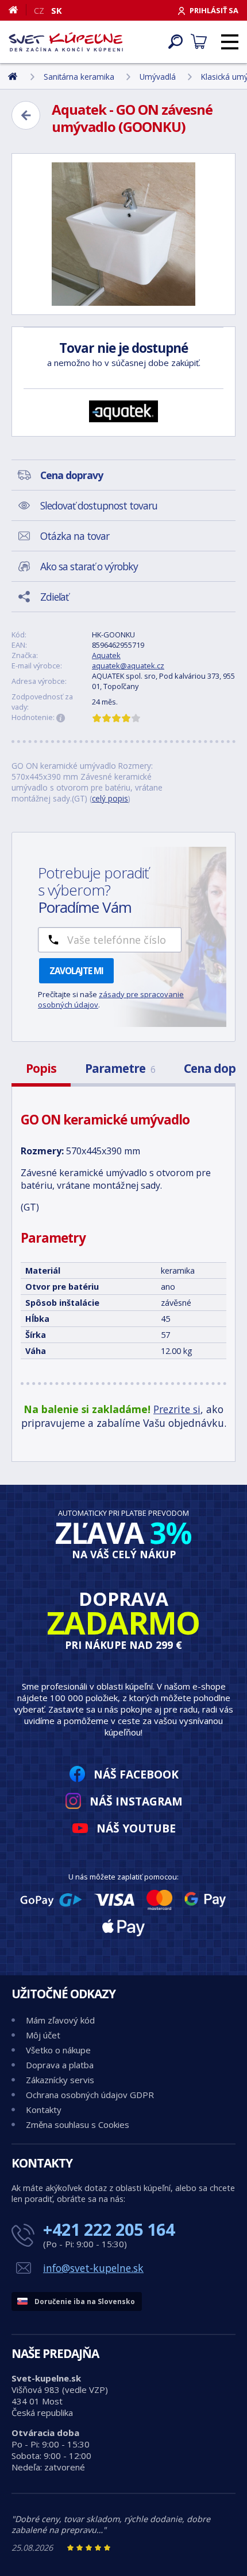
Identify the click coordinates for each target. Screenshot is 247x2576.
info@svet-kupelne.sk (93, 2268)
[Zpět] (26, 115)
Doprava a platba (60, 2065)
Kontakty (44, 2110)
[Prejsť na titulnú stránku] (66, 42)
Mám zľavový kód (60, 2020)
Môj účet (43, 2035)
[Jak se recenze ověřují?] (61, 718)
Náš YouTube (136, 1828)
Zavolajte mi (76, 971)
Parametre (120, 1068)
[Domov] (18, 10)
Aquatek (106, 655)
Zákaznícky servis (60, 2080)
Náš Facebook (136, 1774)
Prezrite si (177, 1409)
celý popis (110, 798)
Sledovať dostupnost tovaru (99, 505)
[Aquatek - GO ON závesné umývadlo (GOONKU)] (123, 234)
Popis (41, 1068)
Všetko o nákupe (58, 2050)
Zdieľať (54, 597)
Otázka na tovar (75, 536)
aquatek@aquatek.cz (128, 666)
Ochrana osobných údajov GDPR (90, 2095)
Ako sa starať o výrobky (89, 566)
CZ (39, 10)
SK (57, 10)
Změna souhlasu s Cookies (78, 2124)
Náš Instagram (136, 1801)
